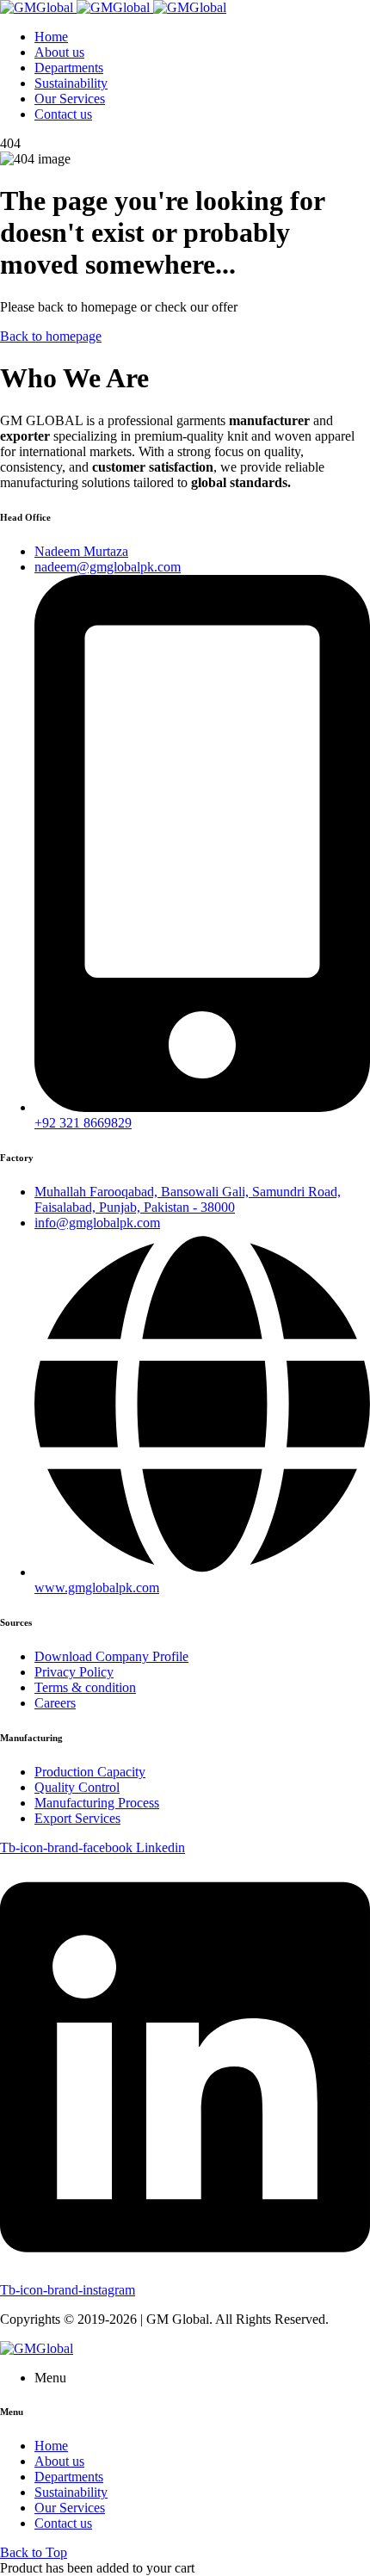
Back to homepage (51, 336)
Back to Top (34, 2552)
